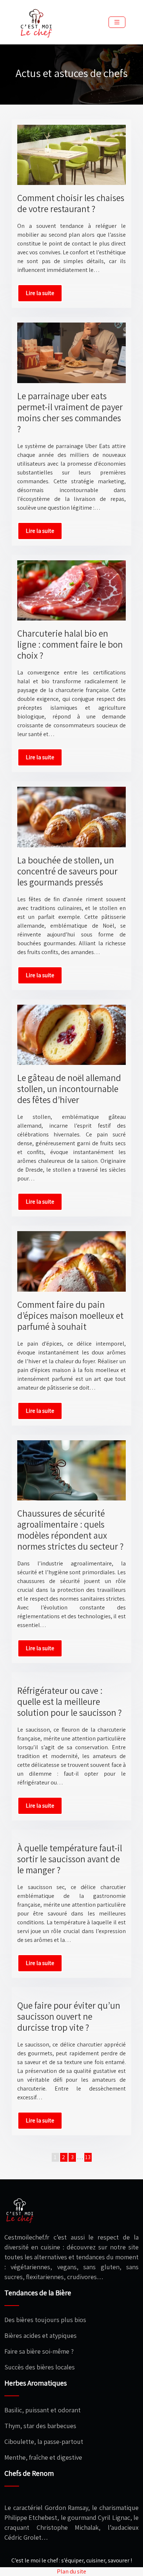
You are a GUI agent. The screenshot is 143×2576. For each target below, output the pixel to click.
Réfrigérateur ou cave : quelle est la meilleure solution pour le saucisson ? (69, 1701)
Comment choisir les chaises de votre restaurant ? (71, 203)
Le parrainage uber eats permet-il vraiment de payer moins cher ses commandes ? (70, 412)
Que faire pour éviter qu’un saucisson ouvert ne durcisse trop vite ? (69, 2016)
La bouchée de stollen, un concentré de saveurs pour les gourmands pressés (67, 871)
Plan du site (71, 2571)
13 (88, 2157)
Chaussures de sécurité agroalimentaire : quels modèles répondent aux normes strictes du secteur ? (70, 1530)
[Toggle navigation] (117, 22)
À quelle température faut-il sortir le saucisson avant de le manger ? (70, 1859)
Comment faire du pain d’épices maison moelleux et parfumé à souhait (70, 1315)
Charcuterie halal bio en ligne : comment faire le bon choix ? (70, 644)
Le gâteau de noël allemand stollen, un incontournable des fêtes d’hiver (69, 1089)
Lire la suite (40, 293)
